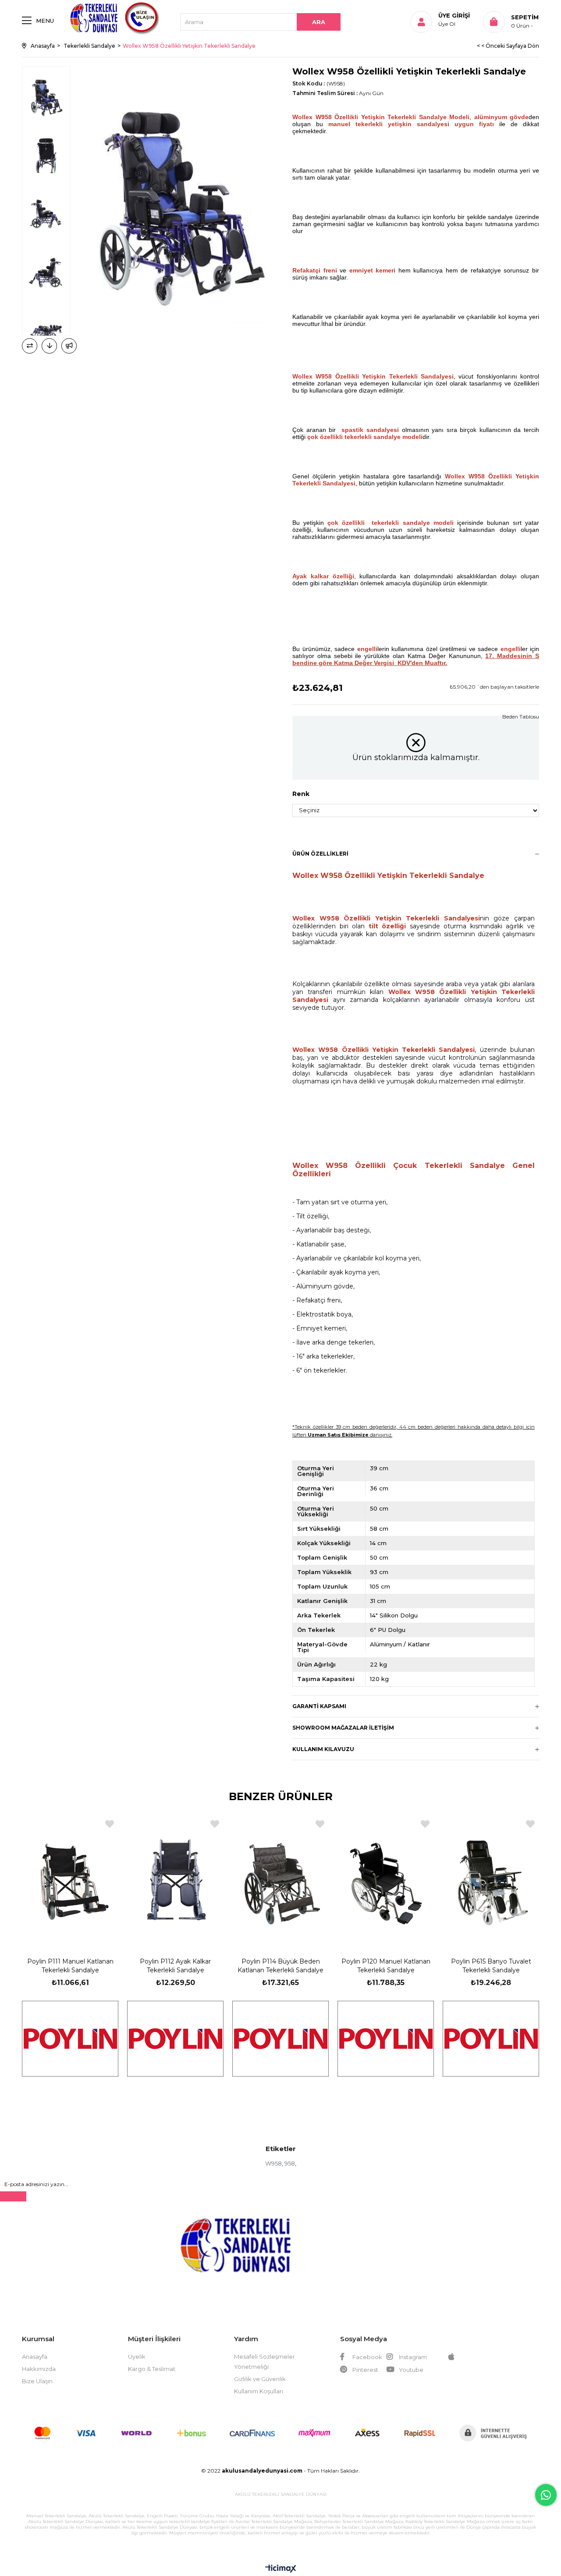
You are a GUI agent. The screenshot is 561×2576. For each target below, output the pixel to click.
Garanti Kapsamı (319, 1706)
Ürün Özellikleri (320, 854)
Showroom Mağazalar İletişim (343, 1728)
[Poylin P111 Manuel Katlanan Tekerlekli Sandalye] (70, 1878)
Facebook (367, 2357)
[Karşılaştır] (30, 346)
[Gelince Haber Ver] (69, 346)
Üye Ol (447, 24)
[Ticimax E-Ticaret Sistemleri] (281, 2569)
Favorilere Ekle (110, 1824)
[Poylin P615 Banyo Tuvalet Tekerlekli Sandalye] (491, 1878)
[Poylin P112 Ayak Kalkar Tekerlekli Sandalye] (175, 1878)
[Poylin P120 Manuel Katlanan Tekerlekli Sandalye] (386, 1878)
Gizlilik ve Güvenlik (260, 2379)
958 (290, 2163)
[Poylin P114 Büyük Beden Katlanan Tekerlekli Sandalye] (280, 1878)
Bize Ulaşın (37, 2381)
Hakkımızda (39, 2369)
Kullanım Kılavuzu (323, 1749)
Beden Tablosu (521, 717)
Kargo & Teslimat (152, 2369)
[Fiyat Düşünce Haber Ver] (49, 346)
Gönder (13, 2196)
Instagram (412, 2357)
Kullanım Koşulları (259, 2391)
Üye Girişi (454, 15)
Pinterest (365, 2370)
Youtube (410, 2370)
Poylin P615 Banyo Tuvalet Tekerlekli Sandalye (491, 1966)
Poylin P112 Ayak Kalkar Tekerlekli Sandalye (175, 1966)
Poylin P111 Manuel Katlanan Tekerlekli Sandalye (70, 1966)
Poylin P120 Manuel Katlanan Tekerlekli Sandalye (386, 1966)
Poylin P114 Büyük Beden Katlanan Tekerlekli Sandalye (280, 1966)
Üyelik (137, 2357)
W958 (273, 2163)
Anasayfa (35, 2357)
